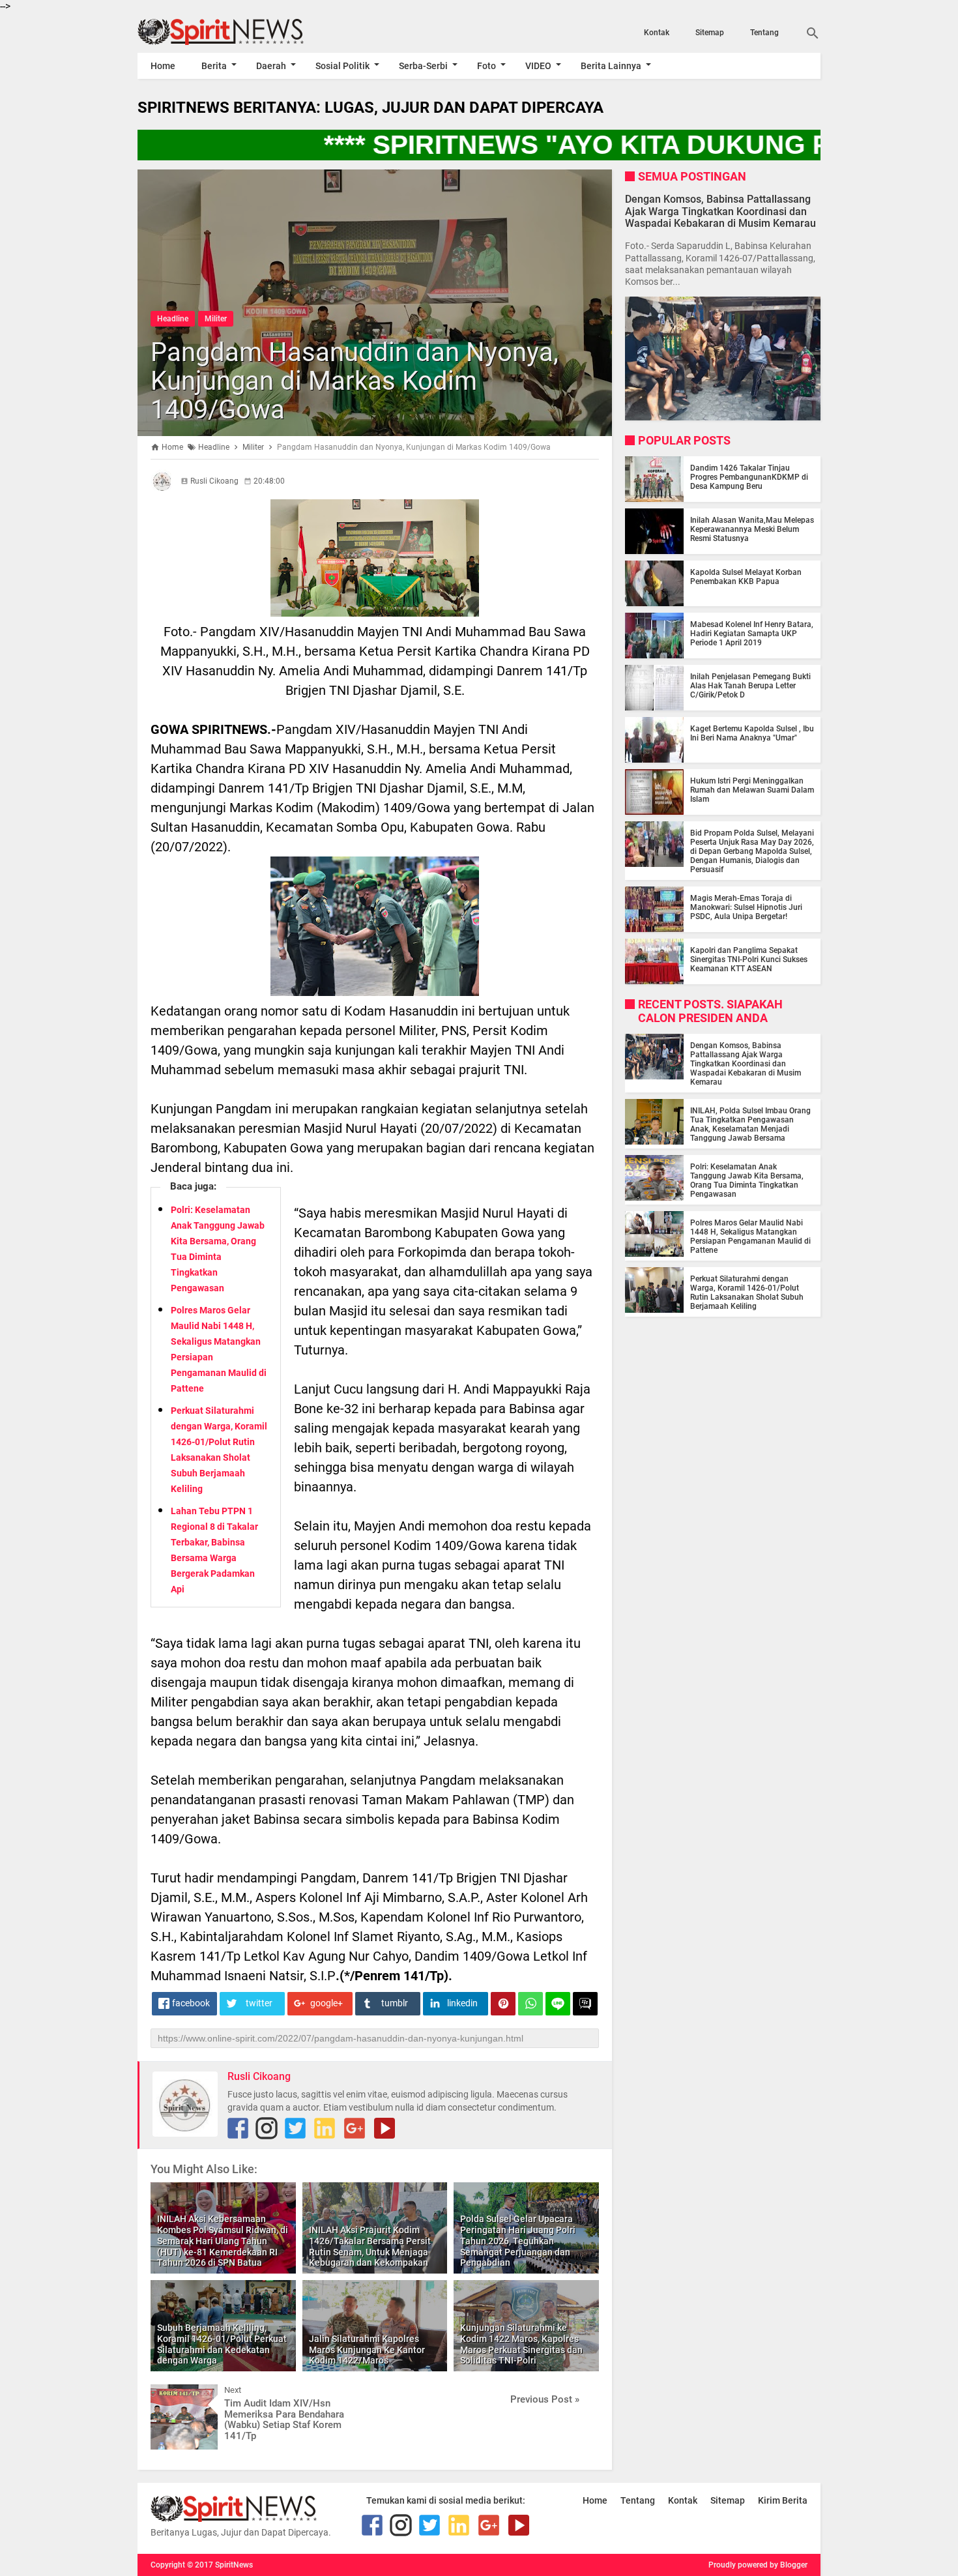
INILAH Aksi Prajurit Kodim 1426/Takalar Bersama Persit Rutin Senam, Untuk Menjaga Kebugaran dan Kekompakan (370, 2246)
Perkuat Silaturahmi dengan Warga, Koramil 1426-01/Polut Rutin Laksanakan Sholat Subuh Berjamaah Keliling (747, 1293)
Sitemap (710, 33)
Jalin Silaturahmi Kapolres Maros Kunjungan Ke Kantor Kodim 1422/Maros (367, 2350)
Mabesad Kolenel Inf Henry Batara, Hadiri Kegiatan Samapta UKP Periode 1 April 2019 (752, 634)
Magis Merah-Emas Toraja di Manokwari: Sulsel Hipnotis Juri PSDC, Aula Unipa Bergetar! (746, 907)
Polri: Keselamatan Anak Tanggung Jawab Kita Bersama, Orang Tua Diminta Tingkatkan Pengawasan (747, 1180)
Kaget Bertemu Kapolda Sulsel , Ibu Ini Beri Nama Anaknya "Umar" (752, 733)
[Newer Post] (170, 2394)
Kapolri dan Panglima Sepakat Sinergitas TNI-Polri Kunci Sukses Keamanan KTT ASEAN (749, 959)
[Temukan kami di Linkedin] (325, 2128)
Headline (173, 319)
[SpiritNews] (240, 32)
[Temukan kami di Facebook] (238, 2128)
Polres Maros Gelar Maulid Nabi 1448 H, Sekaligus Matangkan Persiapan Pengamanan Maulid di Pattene (750, 1237)
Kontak (657, 33)
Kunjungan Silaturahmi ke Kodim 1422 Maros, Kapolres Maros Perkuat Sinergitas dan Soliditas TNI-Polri (521, 2344)
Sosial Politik (342, 66)
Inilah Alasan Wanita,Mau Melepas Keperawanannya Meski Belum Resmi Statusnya (752, 529)
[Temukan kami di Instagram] (267, 2128)
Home (163, 66)
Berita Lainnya (611, 66)
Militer (216, 319)
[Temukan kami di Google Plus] (355, 2128)
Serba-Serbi (423, 66)
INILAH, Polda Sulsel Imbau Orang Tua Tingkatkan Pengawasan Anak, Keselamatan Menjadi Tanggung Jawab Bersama (750, 1124)
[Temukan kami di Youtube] (385, 2128)
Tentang (764, 33)
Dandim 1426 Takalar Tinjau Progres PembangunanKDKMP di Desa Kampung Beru (749, 477)
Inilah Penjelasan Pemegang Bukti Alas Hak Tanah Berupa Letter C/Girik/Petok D (750, 686)
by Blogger (789, 2565)
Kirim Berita (783, 2500)
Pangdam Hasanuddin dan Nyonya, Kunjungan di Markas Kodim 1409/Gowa (355, 381)
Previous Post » (545, 2399)
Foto (486, 66)
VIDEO (538, 66)
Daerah (271, 66)
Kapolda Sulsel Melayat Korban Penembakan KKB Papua (746, 577)
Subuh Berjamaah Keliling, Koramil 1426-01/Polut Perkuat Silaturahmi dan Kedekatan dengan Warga (222, 2344)
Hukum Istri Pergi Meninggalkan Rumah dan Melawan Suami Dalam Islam (752, 790)
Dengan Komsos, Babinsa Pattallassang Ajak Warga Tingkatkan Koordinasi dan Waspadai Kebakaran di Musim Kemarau (720, 211)
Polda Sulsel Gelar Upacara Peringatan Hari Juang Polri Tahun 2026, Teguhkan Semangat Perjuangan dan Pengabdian (518, 2241)
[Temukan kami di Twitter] (295, 2128)
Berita (214, 66)
